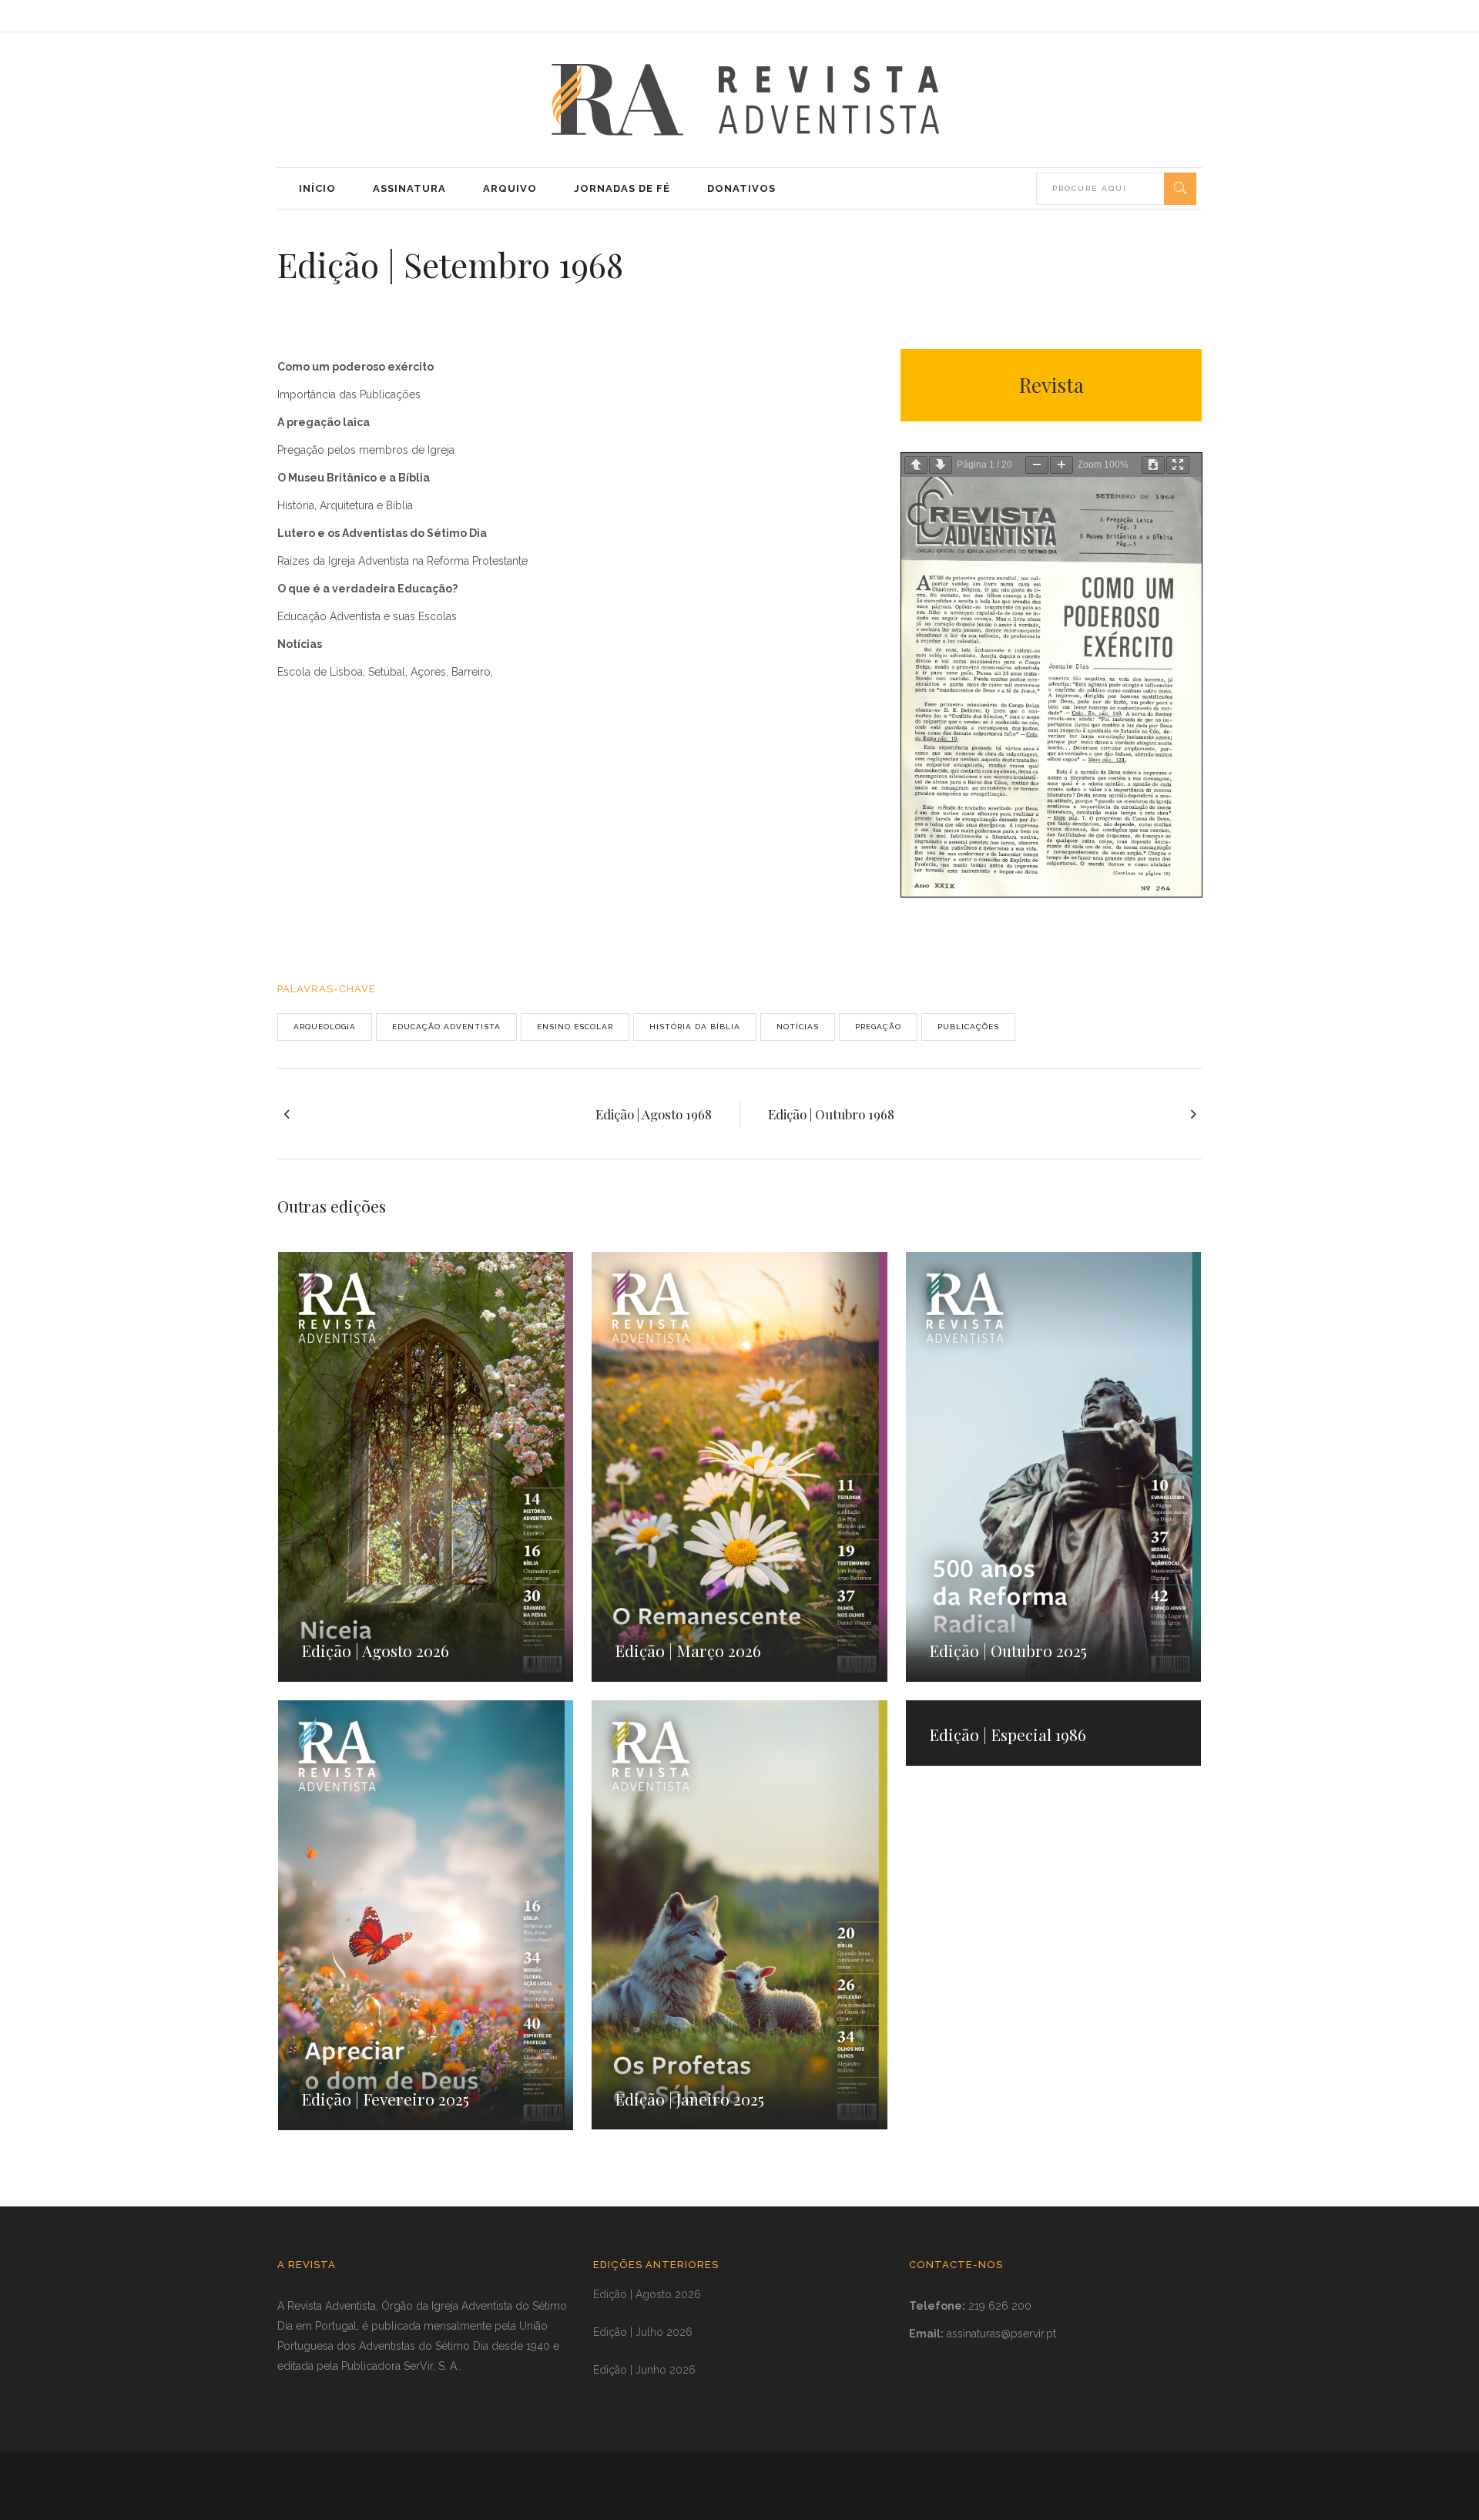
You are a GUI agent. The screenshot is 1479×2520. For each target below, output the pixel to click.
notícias (798, 1027)
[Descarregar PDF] (1153, 465)
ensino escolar (575, 1027)
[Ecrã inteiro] (1178, 465)
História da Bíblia (695, 1027)
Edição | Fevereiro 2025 (385, 2099)
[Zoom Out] (1037, 465)
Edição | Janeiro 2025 (689, 2099)
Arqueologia (325, 1027)
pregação (878, 1027)
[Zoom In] (1061, 465)
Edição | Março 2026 (688, 1650)
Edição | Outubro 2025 (1008, 1650)
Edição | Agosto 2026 (375, 1650)
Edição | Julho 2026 (643, 2332)
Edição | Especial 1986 (1008, 1734)
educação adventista (446, 1027)
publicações (968, 1027)
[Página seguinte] (941, 465)
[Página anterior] (916, 465)
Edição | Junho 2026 (644, 2370)
